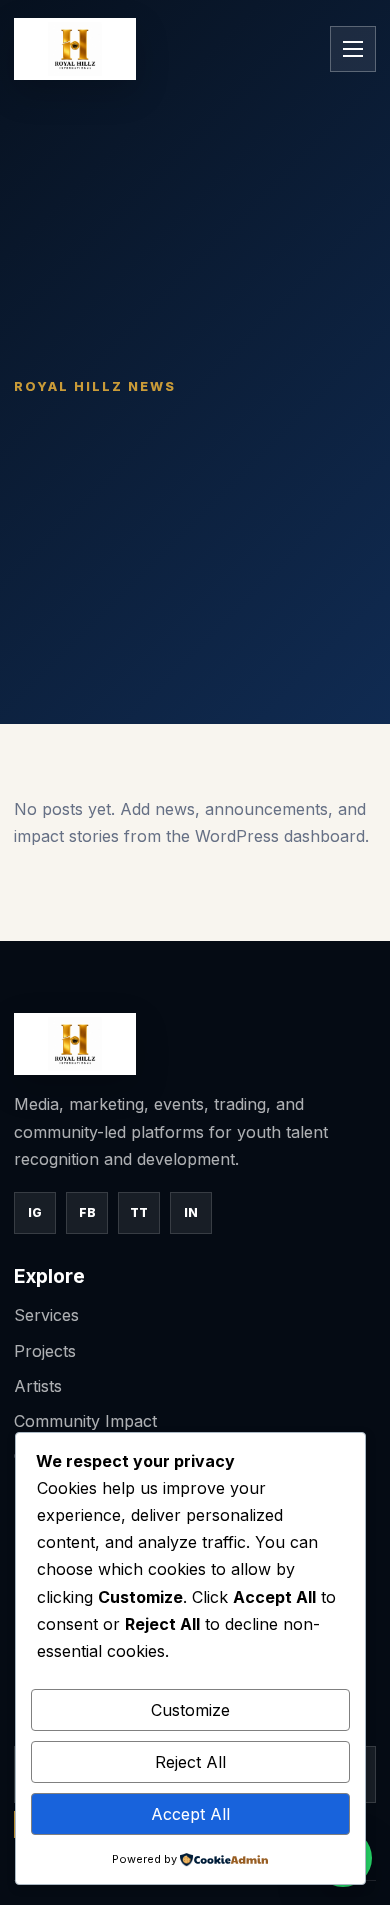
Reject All (190, 1762)
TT (139, 1212)
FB (87, 1212)
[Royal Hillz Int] (75, 49)
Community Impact (85, 1421)
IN (191, 1212)
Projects (45, 1351)
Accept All (190, 1814)
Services (46, 1315)
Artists (38, 1386)
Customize (190, 1710)
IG (35, 1212)
